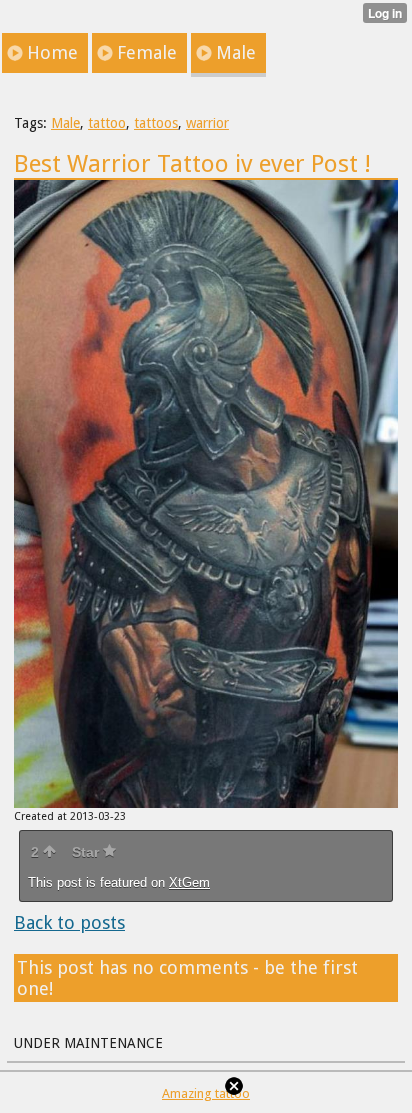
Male (65, 123)
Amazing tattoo (206, 1093)
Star (87, 852)
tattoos (156, 123)
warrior (207, 123)
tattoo (107, 123)
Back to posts (69, 922)
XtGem (189, 882)
